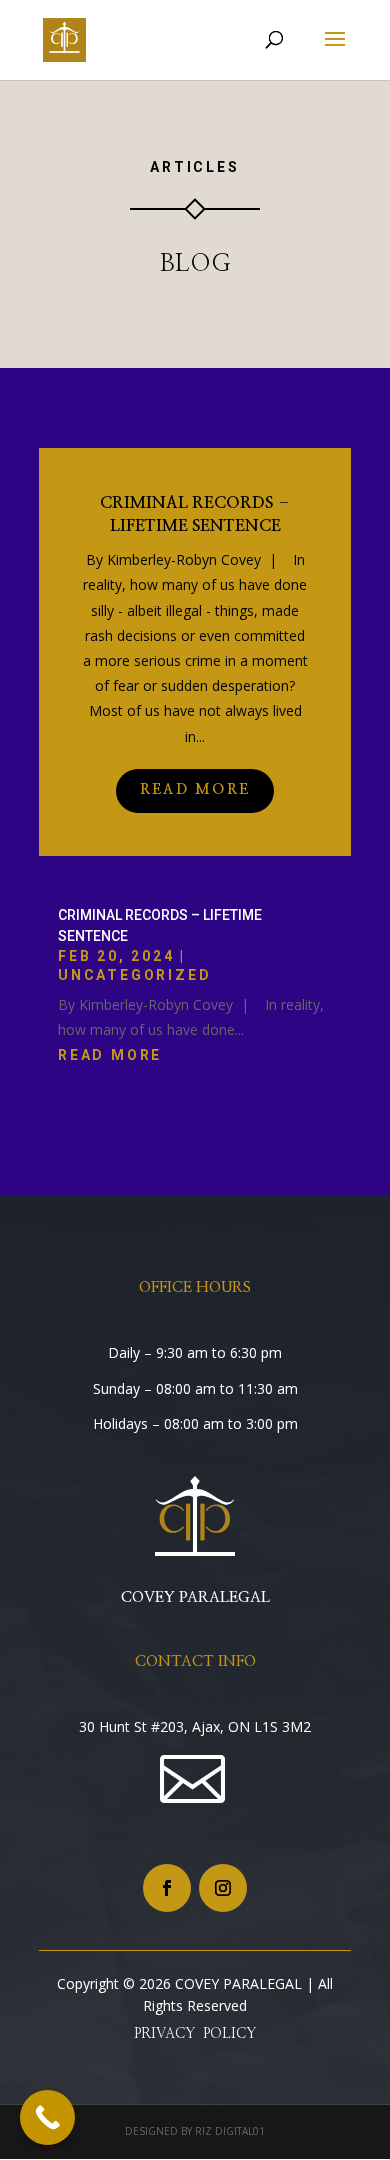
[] (195, 1843)
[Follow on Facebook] (167, 1888)
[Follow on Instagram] (223, 1888)
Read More (195, 790)
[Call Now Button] (47, 2117)
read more (110, 1055)
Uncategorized (134, 975)
